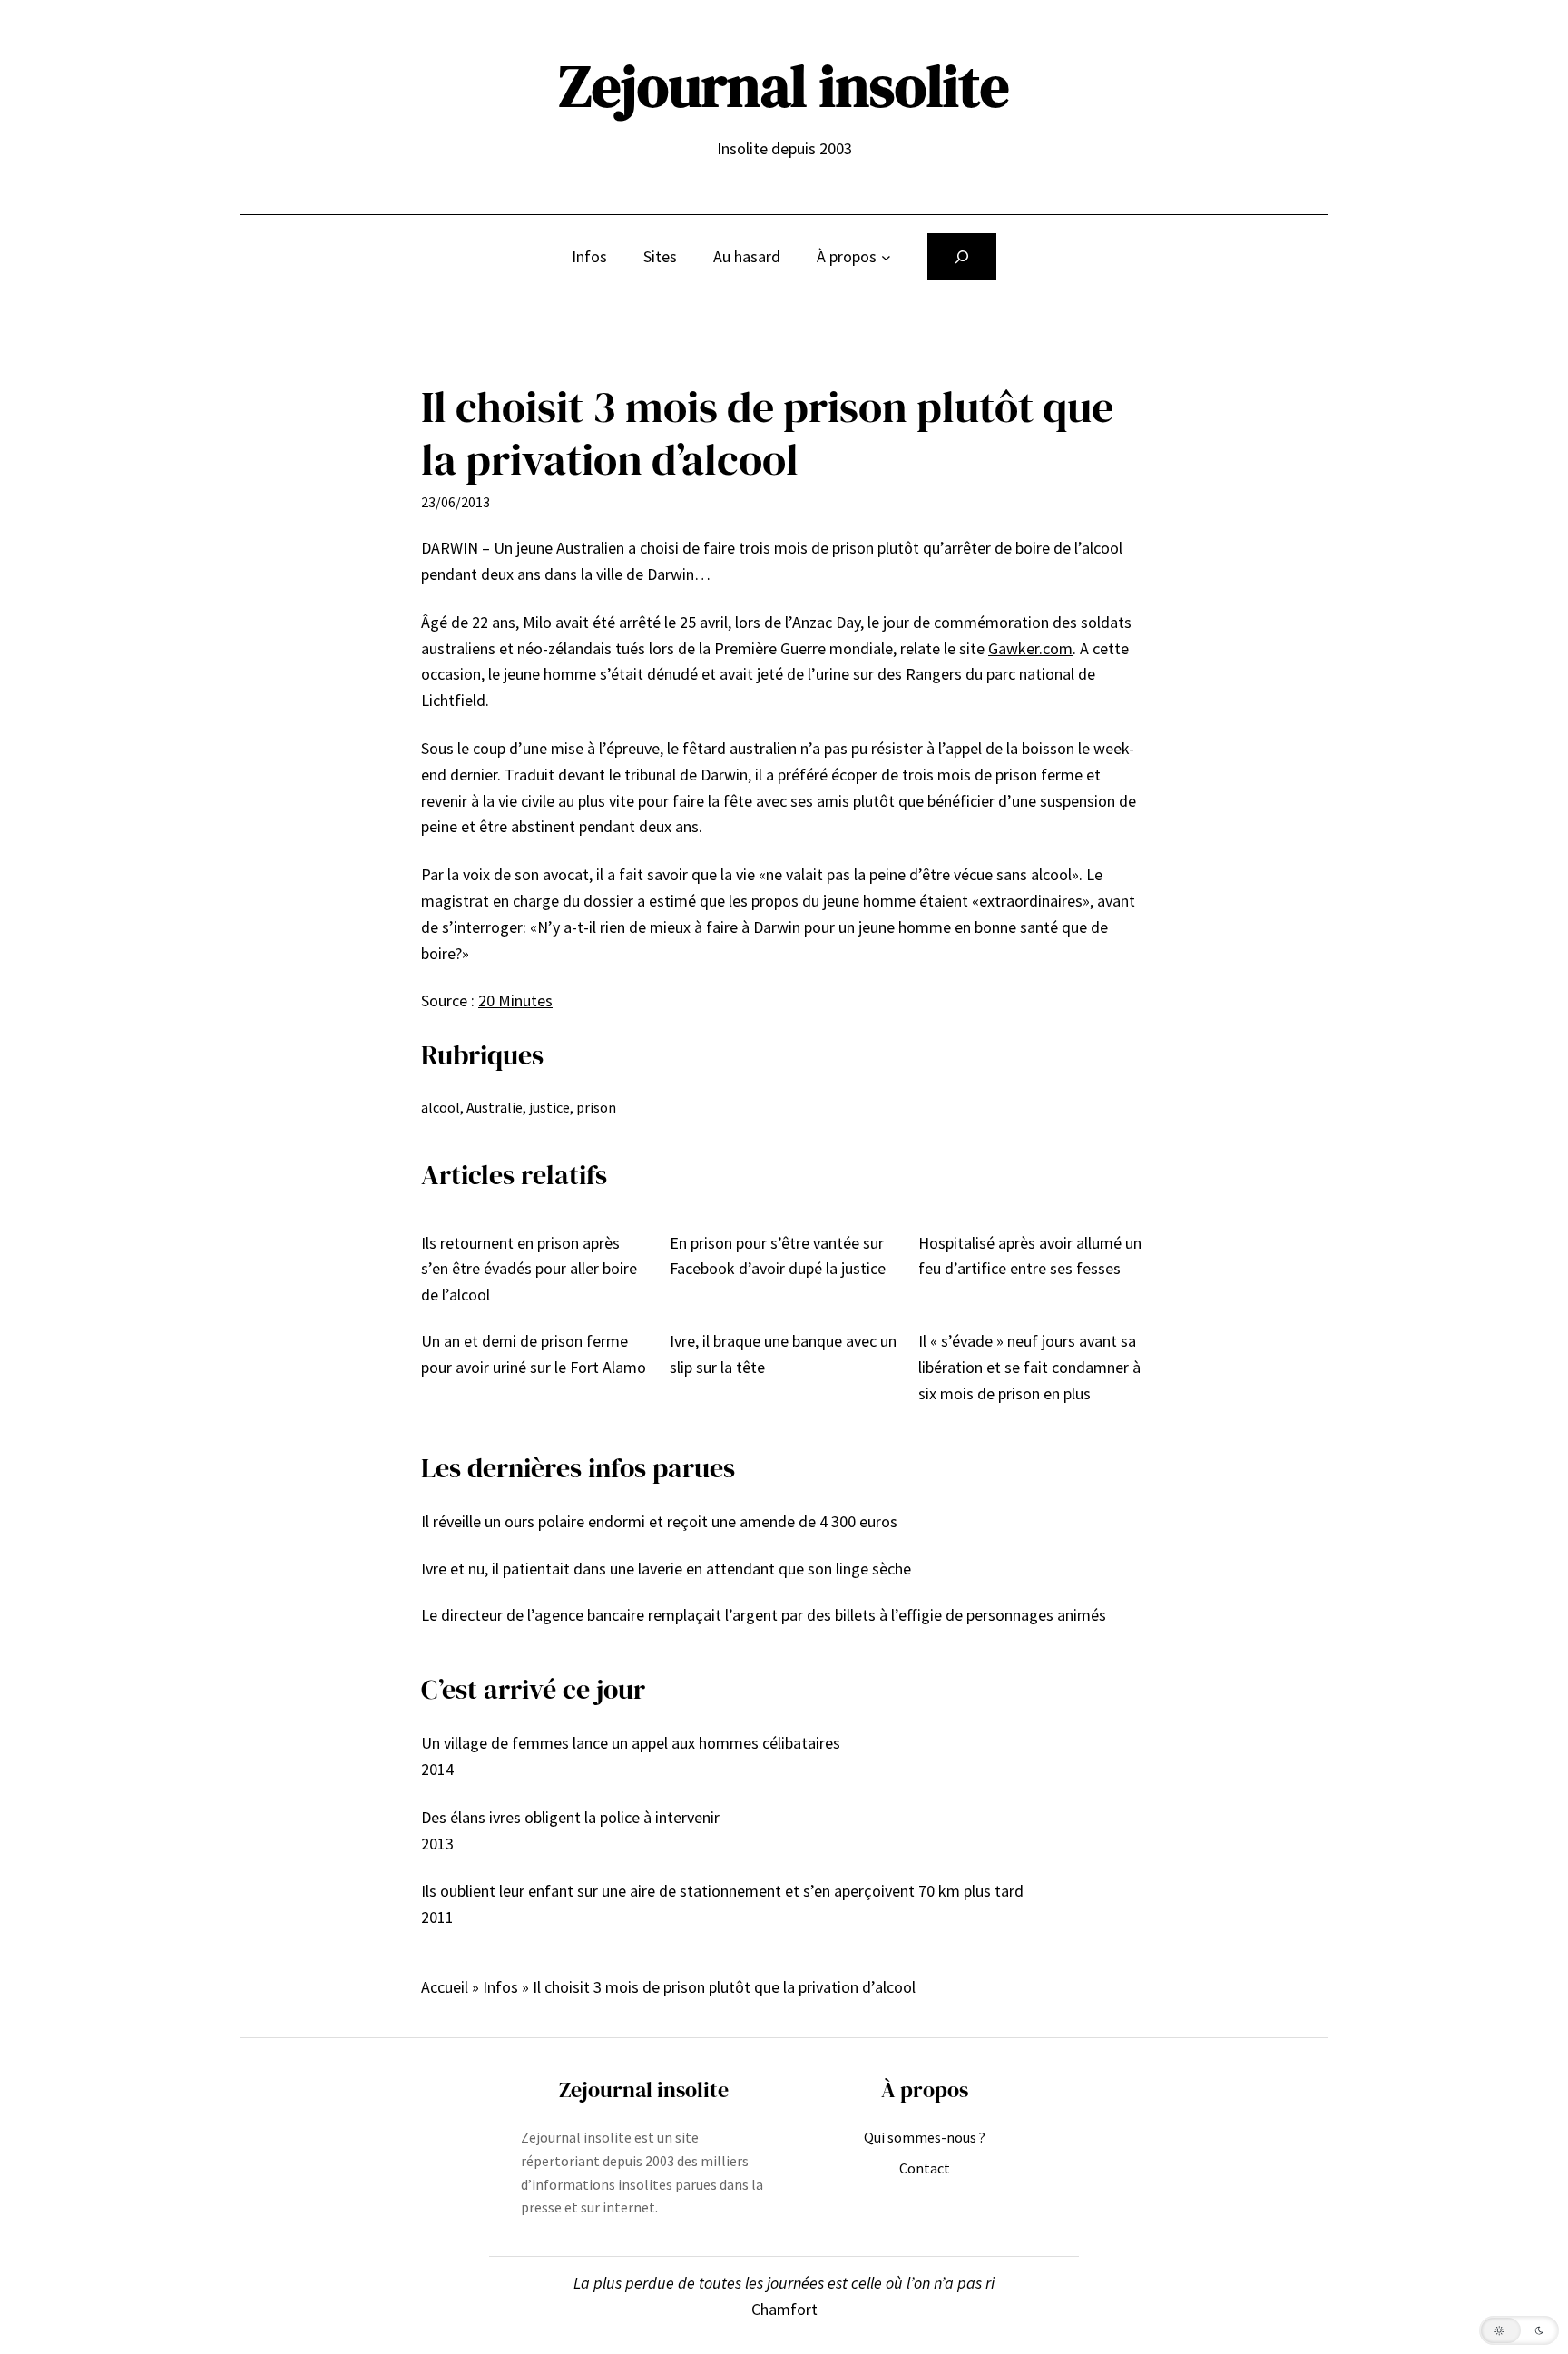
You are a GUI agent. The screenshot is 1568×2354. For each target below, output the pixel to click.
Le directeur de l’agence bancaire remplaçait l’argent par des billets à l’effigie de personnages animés (764, 1615)
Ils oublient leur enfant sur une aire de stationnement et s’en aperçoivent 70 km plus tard (722, 1891)
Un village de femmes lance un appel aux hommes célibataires (631, 1743)
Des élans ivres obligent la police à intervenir (570, 1817)
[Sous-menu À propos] (886, 257)
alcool (441, 1107)
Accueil (445, 1987)
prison (596, 1107)
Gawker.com (1030, 648)
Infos (500, 1987)
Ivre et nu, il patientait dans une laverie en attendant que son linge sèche (666, 1569)
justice (549, 1107)
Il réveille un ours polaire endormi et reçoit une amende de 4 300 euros (659, 1521)
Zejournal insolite (784, 86)
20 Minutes (515, 1000)
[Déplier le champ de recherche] (962, 257)
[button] (1519, 2330)
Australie (495, 1107)
